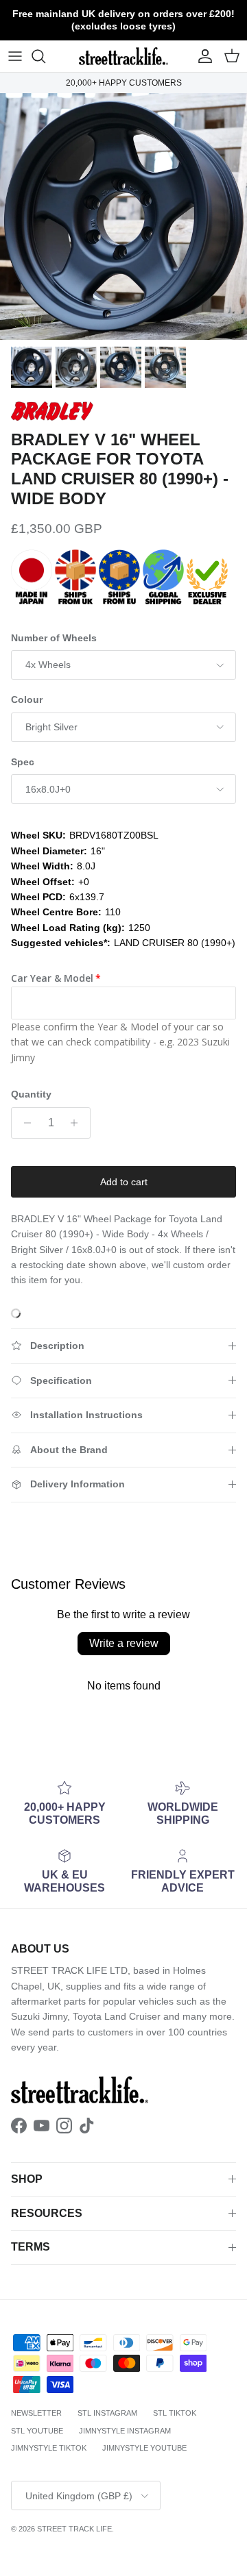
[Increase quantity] (78, 1123)
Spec (23, 762)
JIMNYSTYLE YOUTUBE (144, 2448)
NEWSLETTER (36, 2413)
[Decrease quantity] (24, 1123)
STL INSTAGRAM (107, 2413)
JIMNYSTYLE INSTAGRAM (125, 2431)
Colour (27, 699)
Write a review (124, 1643)
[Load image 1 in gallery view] (123, 216)
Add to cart (124, 1182)
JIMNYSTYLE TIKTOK (49, 2448)
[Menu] (15, 56)
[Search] (45, 56)
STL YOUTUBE (37, 2431)
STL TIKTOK (175, 2413)
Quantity (31, 1094)
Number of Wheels (54, 638)
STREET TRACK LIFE (74, 2529)
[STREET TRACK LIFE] (123, 56)
